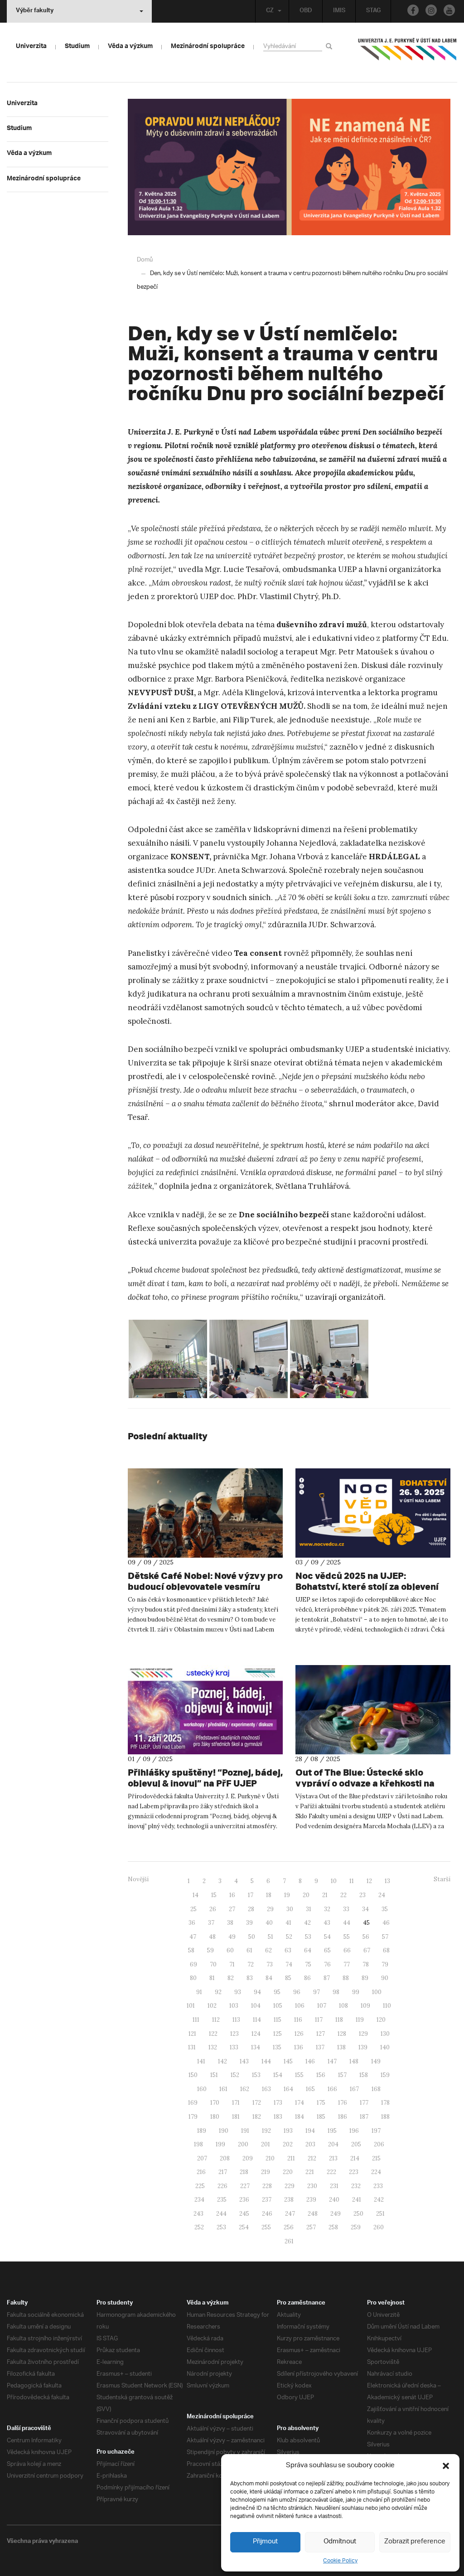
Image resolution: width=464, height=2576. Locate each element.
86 (307, 1978)
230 (312, 2186)
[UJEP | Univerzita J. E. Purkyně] (407, 53)
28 (251, 1909)
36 (192, 1923)
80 (193, 1978)
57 (385, 1937)
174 (300, 2103)
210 (270, 2158)
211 (291, 2158)
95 (277, 1992)
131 (192, 2047)
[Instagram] (431, 10)
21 (325, 1895)
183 (278, 2117)
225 (200, 2186)
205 (356, 2144)
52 (289, 1937)
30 (290, 1909)
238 (289, 2200)
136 (299, 2047)
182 (257, 2117)
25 (193, 1909)
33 (346, 1909)
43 (327, 1923)
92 (218, 1992)
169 (193, 2103)
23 (362, 1895)
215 (376, 2158)
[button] (446, 2466)
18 (269, 1895)
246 (267, 2214)
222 (331, 2172)
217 (223, 2172)
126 (299, 2034)
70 (213, 1964)
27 (232, 1909)
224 (376, 2172)
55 (347, 1937)
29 (270, 1909)
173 (278, 2103)
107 (322, 2006)
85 (288, 1978)
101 (191, 2006)
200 (243, 2144)
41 (288, 1923)
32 (327, 1909)
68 (386, 1950)
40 (269, 1923)
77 (347, 1964)
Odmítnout (340, 2542)
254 (244, 2227)
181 (236, 2117)
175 (321, 2103)
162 (245, 2089)
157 (342, 2075)
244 (221, 2214)
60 (230, 1950)
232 (356, 2186)
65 (327, 1950)
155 (299, 2075)
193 (288, 2131)
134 (256, 2047)
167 (354, 2089)
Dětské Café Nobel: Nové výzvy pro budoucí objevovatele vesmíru (205, 1581)
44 (347, 1923)
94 (257, 1992)
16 (232, 1895)
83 (250, 1978)
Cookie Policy (340, 2561)
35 (385, 1909)
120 (381, 2020)
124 (256, 2034)
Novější (138, 1879)
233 (378, 2186)
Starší (442, 1879)
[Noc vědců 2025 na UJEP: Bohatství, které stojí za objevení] (373, 1513)
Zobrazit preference (415, 2542)
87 (327, 1978)
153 (256, 2075)
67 (367, 1950)
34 (365, 1909)
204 (333, 2144)
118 (339, 2020)
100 (377, 1992)
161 (223, 2089)
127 (321, 2034)
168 (376, 2089)
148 (354, 2061)
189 (202, 2131)
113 (236, 2020)
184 (300, 2117)
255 (266, 2227)
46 (386, 1923)
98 (336, 1992)
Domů (145, 260)
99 (356, 1992)
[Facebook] (413, 10)
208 (225, 2158)
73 (270, 1964)
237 (267, 2200)
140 (385, 2047)
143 (244, 2061)
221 (310, 2172)
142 (222, 2061)
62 (268, 1950)
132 (213, 2047)
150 (193, 2075)
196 (354, 2131)
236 (244, 2200)
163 (266, 2089)
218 (244, 2172)
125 (278, 2034)
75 (308, 1964)
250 (358, 2214)
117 (319, 2020)
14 (196, 1895)
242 (379, 2200)
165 (310, 2089)
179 (193, 2117)
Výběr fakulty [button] (35, 11)
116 (298, 2020)
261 (289, 2241)
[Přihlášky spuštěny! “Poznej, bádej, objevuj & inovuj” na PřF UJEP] (205, 1710)
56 (366, 1937)
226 (222, 2186)
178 (385, 2103)
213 (333, 2158)
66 (347, 1950)
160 (202, 2089)
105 (278, 2006)
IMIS (339, 11)
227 (245, 2186)
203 (310, 2144)
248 (313, 2214)
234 (199, 2200)
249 (336, 2214)
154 (278, 2075)
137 (320, 2047)
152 (235, 2075)
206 (379, 2144)
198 (198, 2144)
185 (321, 2117)
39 (249, 1923)
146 (310, 2061)
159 (385, 2075)
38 (230, 1923)
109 (365, 2006)
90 (385, 1978)
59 (210, 1950)
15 (214, 1895)
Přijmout (265, 2542)
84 (269, 1978)
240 (334, 2200)
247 (290, 2214)
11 (352, 1881)
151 (214, 2075)
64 (308, 1950)
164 (288, 2089)
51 (271, 1937)
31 (309, 1909)
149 (376, 2061)
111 (196, 2020)
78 (366, 1964)
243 (198, 2214)
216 (201, 2172)
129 (363, 2034)
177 (364, 2103)
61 (249, 1950)
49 (232, 1937)
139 (363, 2047)
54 (327, 1937)
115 (278, 2020)
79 (385, 1964)
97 (317, 1992)
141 (201, 2061)
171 (236, 2103)
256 (289, 2227)
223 (354, 2172)
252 (199, 2227)
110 (387, 2006)
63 (288, 1950)
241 (357, 2200)
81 (212, 1978)
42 (307, 1923)
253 (221, 2227)
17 (251, 1895)
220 (288, 2172)
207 (202, 2158)
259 (356, 2227)
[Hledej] (331, 46)
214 (355, 2158)
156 (321, 2075)
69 (193, 1964)
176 (343, 2103)
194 (310, 2131)
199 (220, 2144)
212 (312, 2158)
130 (385, 2034)
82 (231, 1978)
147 (332, 2061)
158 (364, 2075)
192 (266, 2131)
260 (379, 2227)
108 (343, 2006)
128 (342, 2034)
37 (211, 1923)
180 (215, 2117)
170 (215, 2103)
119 (360, 2020)
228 (267, 2186)
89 (365, 1978)
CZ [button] (270, 11)
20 (306, 1895)
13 (387, 1881)
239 (311, 2200)
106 (300, 2006)
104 (256, 2006)
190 (224, 2131)
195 (332, 2131)
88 (346, 1978)
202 (288, 2144)
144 (266, 2061)
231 (334, 2186)
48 (212, 1937)
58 (191, 1950)
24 (382, 1895)
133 (234, 2047)
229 (290, 2186)
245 (244, 2214)
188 (385, 2117)
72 (251, 1964)
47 (193, 1937)
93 (238, 1992)
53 (308, 1937)
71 (232, 1964)
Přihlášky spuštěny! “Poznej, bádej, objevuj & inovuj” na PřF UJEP (205, 1778)
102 (212, 2006)
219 (266, 2172)
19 (287, 1895)
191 (245, 2131)
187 (364, 2117)
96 (297, 1992)
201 (266, 2144)
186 (343, 2117)
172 (257, 2103)
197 (376, 2131)
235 (222, 2200)
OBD (306, 11)
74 (289, 1964)
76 (327, 1964)
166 (332, 2089)
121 (192, 2034)
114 (257, 2020)
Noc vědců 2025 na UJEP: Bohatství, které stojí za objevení (367, 1581)
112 (216, 2020)
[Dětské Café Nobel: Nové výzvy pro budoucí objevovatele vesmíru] (205, 1513)
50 (252, 1937)
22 (343, 1895)
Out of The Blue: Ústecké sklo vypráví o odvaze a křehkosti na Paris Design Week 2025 (365, 1783)
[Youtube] (449, 10)
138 (341, 2047)
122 (213, 2034)
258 (333, 2227)
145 (288, 2061)
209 (248, 2158)
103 (234, 2006)
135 (277, 2047)
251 (380, 2214)
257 (311, 2227)
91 (199, 1992)
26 (213, 1909)
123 (234, 2034)
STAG (373, 11)
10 (334, 1881)
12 (369, 1881)
